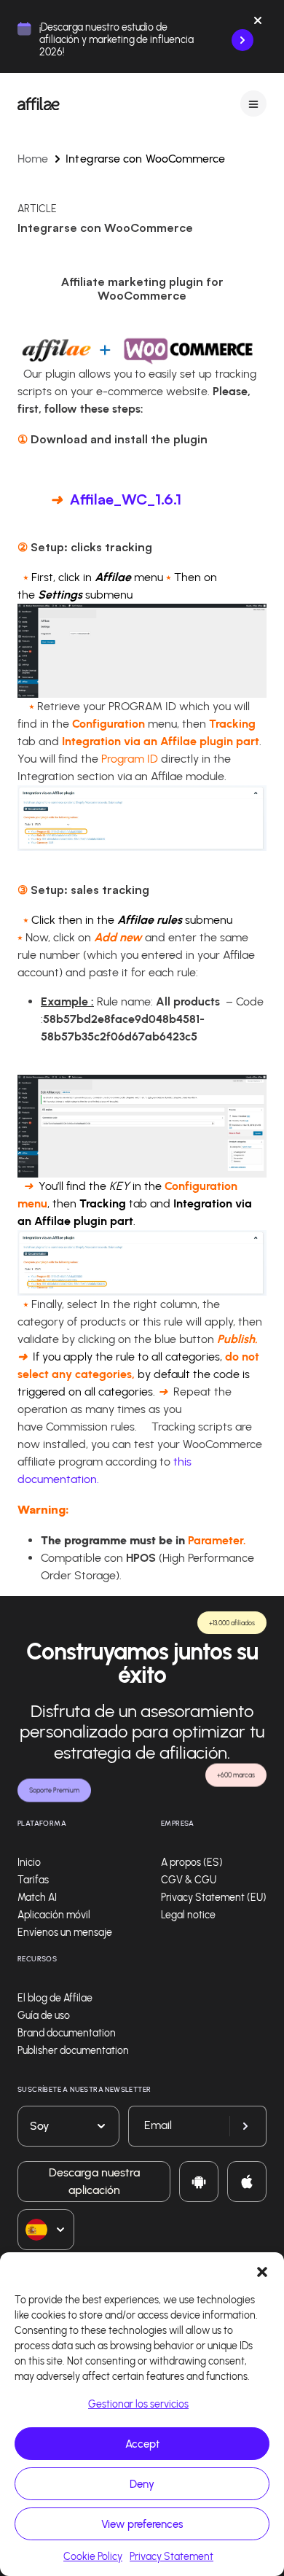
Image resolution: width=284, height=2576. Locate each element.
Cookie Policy (93, 2557)
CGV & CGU (189, 1880)
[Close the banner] (258, 23)
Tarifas (33, 1880)
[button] (262, 2270)
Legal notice (188, 1915)
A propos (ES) (192, 1863)
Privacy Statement (171, 2557)
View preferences (142, 2524)
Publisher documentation (73, 2051)
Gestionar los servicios (138, 2404)
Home (33, 159)
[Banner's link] (242, 40)
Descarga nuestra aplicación (94, 2181)
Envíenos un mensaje (65, 1933)
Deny (142, 2484)
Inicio (29, 1863)
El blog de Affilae (55, 1998)
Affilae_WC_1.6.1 (126, 499)
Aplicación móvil (54, 1915)
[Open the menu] (253, 104)
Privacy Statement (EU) (214, 1898)
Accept (142, 2444)
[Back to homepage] (39, 104)
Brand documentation (67, 2033)
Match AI (37, 1898)
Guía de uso (44, 2016)
